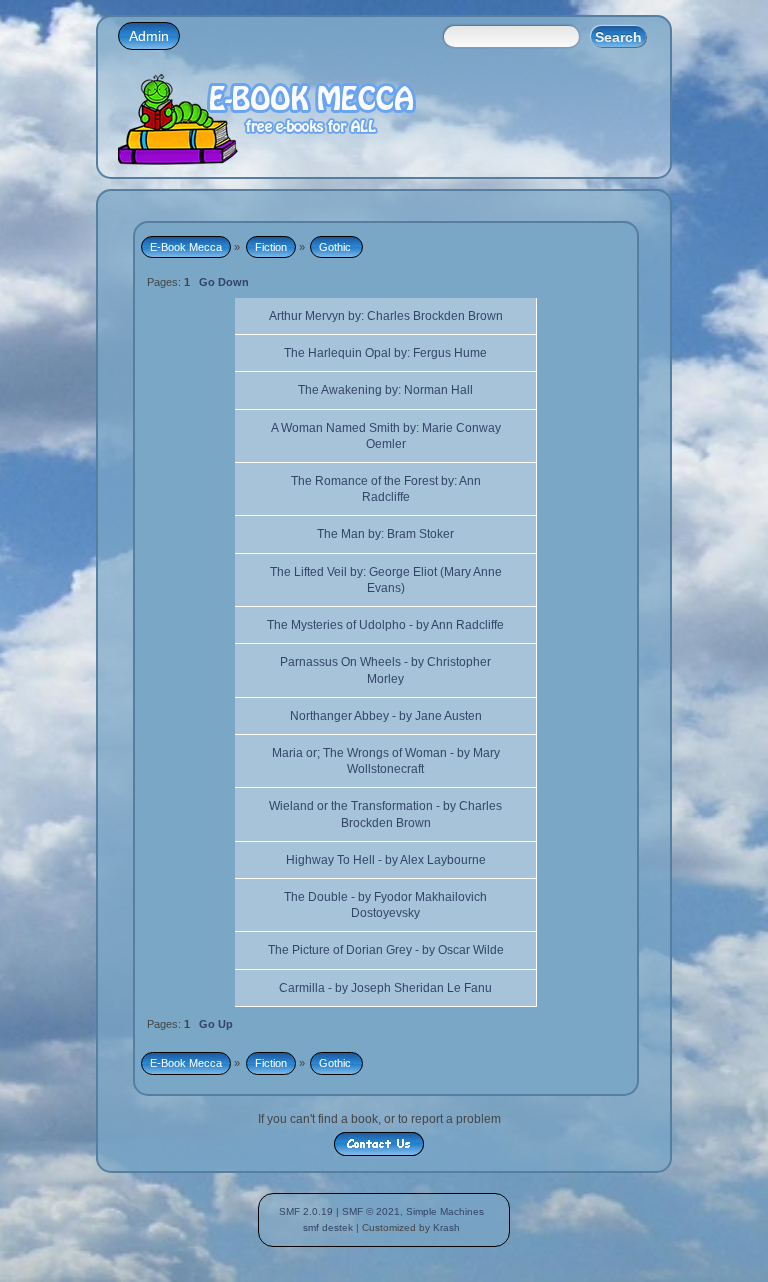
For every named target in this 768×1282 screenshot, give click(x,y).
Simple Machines (445, 1211)
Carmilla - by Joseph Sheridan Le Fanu (385, 988)
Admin (149, 36)
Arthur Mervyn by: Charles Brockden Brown (386, 316)
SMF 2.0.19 (306, 1211)
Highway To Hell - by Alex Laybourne (386, 860)
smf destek (328, 1227)
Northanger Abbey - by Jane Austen (386, 716)
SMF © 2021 (371, 1211)
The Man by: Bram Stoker (385, 534)
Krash (446, 1227)
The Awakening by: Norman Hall (385, 390)
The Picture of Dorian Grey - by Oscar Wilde (386, 950)
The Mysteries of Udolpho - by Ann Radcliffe (385, 625)
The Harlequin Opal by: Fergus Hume (385, 353)
